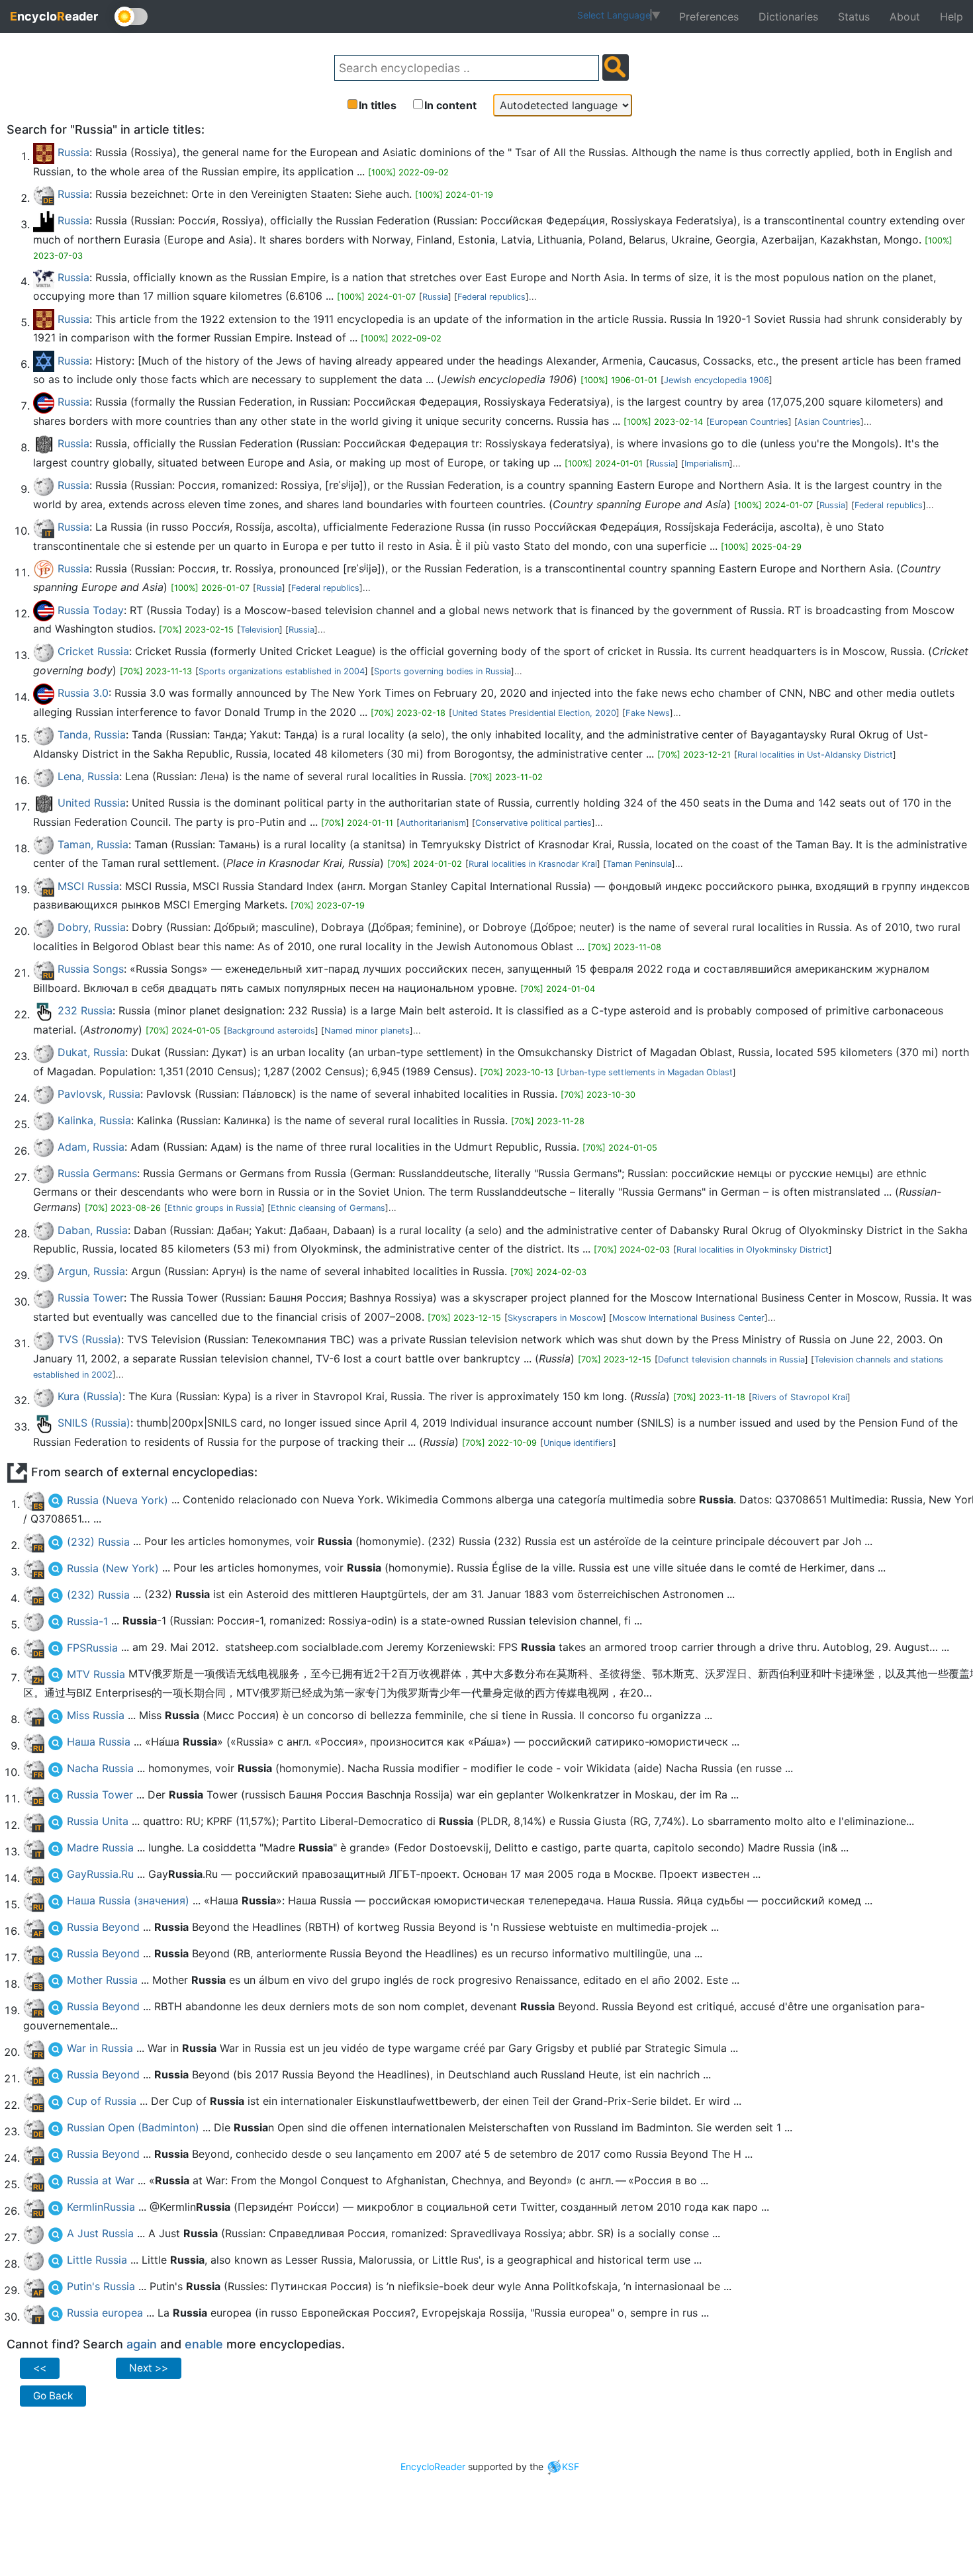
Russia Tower (91, 1298)
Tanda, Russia (92, 734)
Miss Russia (96, 1715)
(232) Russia (98, 1542)
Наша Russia (99, 1742)
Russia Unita (98, 1821)
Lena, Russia (88, 776)
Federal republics (491, 297)
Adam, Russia (91, 1147)
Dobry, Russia (92, 927)
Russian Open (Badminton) (133, 2127)
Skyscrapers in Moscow (555, 1318)
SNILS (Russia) (94, 1423)
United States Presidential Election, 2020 (534, 713)
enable (204, 2344)
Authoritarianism (433, 823)
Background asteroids (271, 1031)
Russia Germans (97, 1173)
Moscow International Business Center (688, 1318)
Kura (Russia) (90, 1396)
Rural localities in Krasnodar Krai (533, 864)
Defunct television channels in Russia (731, 1359)
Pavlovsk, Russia (99, 1094)
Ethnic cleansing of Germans (328, 1208)
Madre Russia (100, 1847)
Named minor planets (367, 1031)
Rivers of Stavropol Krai (800, 1397)
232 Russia (85, 1010)
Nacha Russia (100, 1768)
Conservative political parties (533, 823)
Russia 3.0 (83, 693)
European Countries (749, 422)
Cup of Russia (102, 2101)
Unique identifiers (578, 1443)
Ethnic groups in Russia (214, 1208)
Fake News (648, 713)
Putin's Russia (101, 2286)
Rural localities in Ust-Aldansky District (815, 755)
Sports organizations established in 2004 (282, 671)
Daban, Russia (93, 1230)
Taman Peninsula (639, 864)
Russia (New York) (113, 1568)
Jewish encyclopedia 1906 (717, 380)
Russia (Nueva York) (117, 1500)
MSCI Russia (88, 886)
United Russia (92, 803)
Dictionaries (788, 17)
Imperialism (707, 464)
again (142, 2344)
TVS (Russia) (89, 1339)
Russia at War (101, 2180)
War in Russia (100, 2048)
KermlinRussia (101, 2207)
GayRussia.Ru (100, 1874)
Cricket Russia (93, 651)
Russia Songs (91, 969)
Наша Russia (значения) (128, 1900)
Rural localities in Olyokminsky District (753, 1250)
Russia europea (105, 2313)
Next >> (149, 2368)
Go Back (53, 2396)
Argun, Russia (91, 1271)
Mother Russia (102, 1980)
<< (40, 2368)
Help (951, 17)
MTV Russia (96, 1674)
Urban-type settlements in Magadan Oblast (646, 1072)
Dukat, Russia (91, 1052)
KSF (571, 2466)
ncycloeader (54, 16)
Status (854, 17)
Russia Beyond (103, 1927)
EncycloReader (433, 2466)
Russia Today (91, 610)
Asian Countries (829, 422)
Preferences (709, 17)
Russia (73, 152)
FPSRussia (92, 1648)
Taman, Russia (93, 844)
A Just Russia (100, 2233)
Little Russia (97, 2260)
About (905, 17)
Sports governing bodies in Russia (442, 671)
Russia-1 (87, 1621)
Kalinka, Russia (94, 1120)
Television (260, 630)
